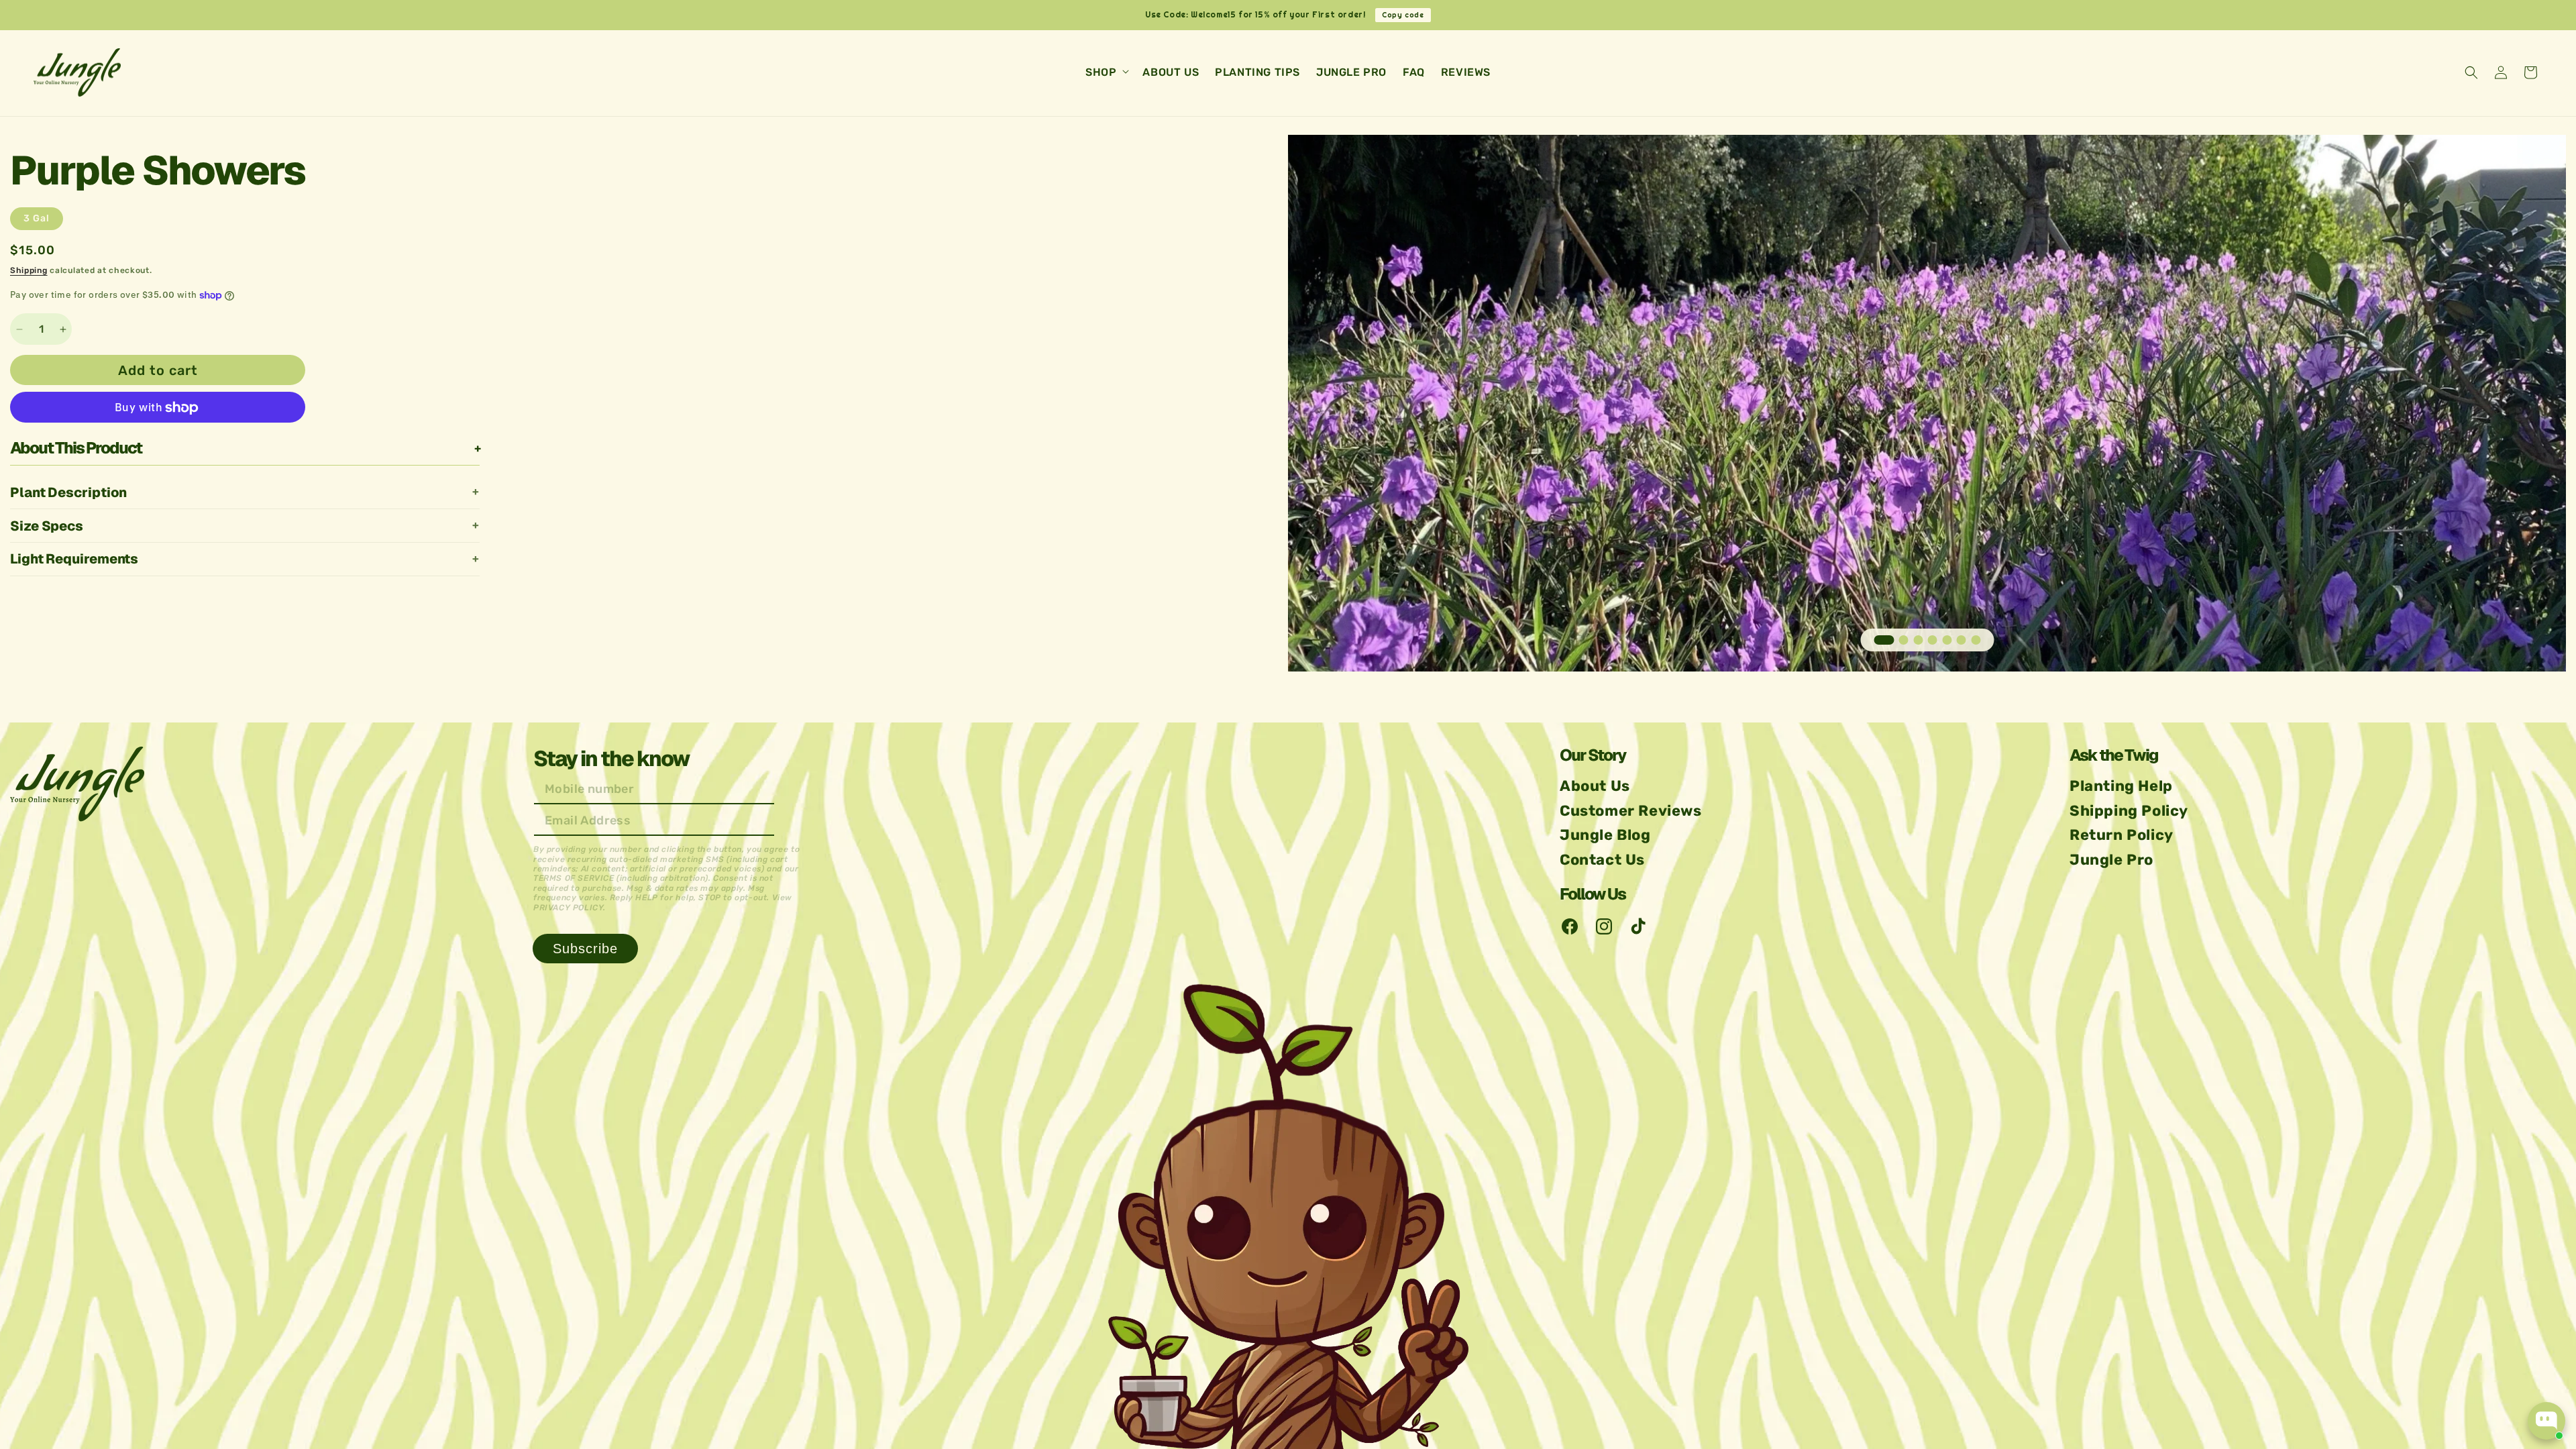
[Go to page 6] (1962, 640)
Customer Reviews (1631, 811)
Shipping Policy (2129, 811)
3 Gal (37, 218)
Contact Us (1602, 860)
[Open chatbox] (2546, 1421)
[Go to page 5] (1947, 640)
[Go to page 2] (1904, 640)
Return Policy (2122, 835)
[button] (1106, 73)
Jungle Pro (2111, 860)
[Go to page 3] (1918, 640)
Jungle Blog (1605, 835)
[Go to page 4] (1933, 640)
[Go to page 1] (1884, 640)
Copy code (1403, 15)
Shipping (29, 270)
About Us (1595, 786)
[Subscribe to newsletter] (585, 949)
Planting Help (2121, 786)
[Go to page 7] (1976, 640)
